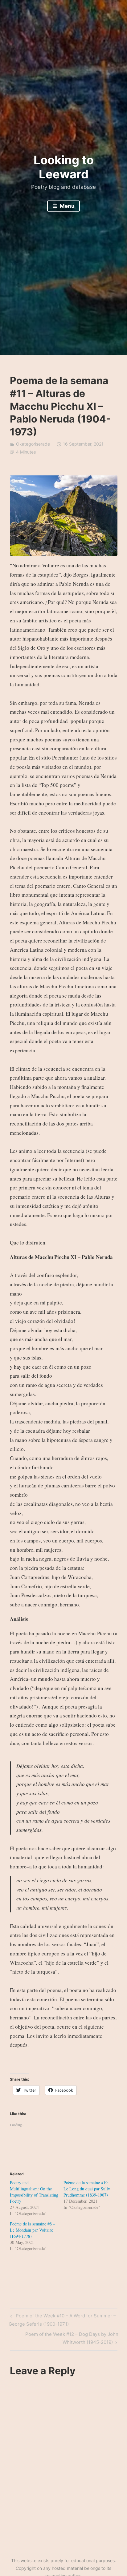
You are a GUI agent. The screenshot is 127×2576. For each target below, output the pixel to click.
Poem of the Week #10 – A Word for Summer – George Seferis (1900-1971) (62, 2320)
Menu (67, 206)
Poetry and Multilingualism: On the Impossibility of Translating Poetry (34, 2192)
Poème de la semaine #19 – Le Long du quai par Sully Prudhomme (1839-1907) (87, 2189)
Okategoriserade (33, 444)
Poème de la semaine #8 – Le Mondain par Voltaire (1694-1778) (33, 2230)
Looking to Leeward (64, 167)
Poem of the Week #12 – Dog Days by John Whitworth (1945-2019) (72, 2338)
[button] (64, 516)
